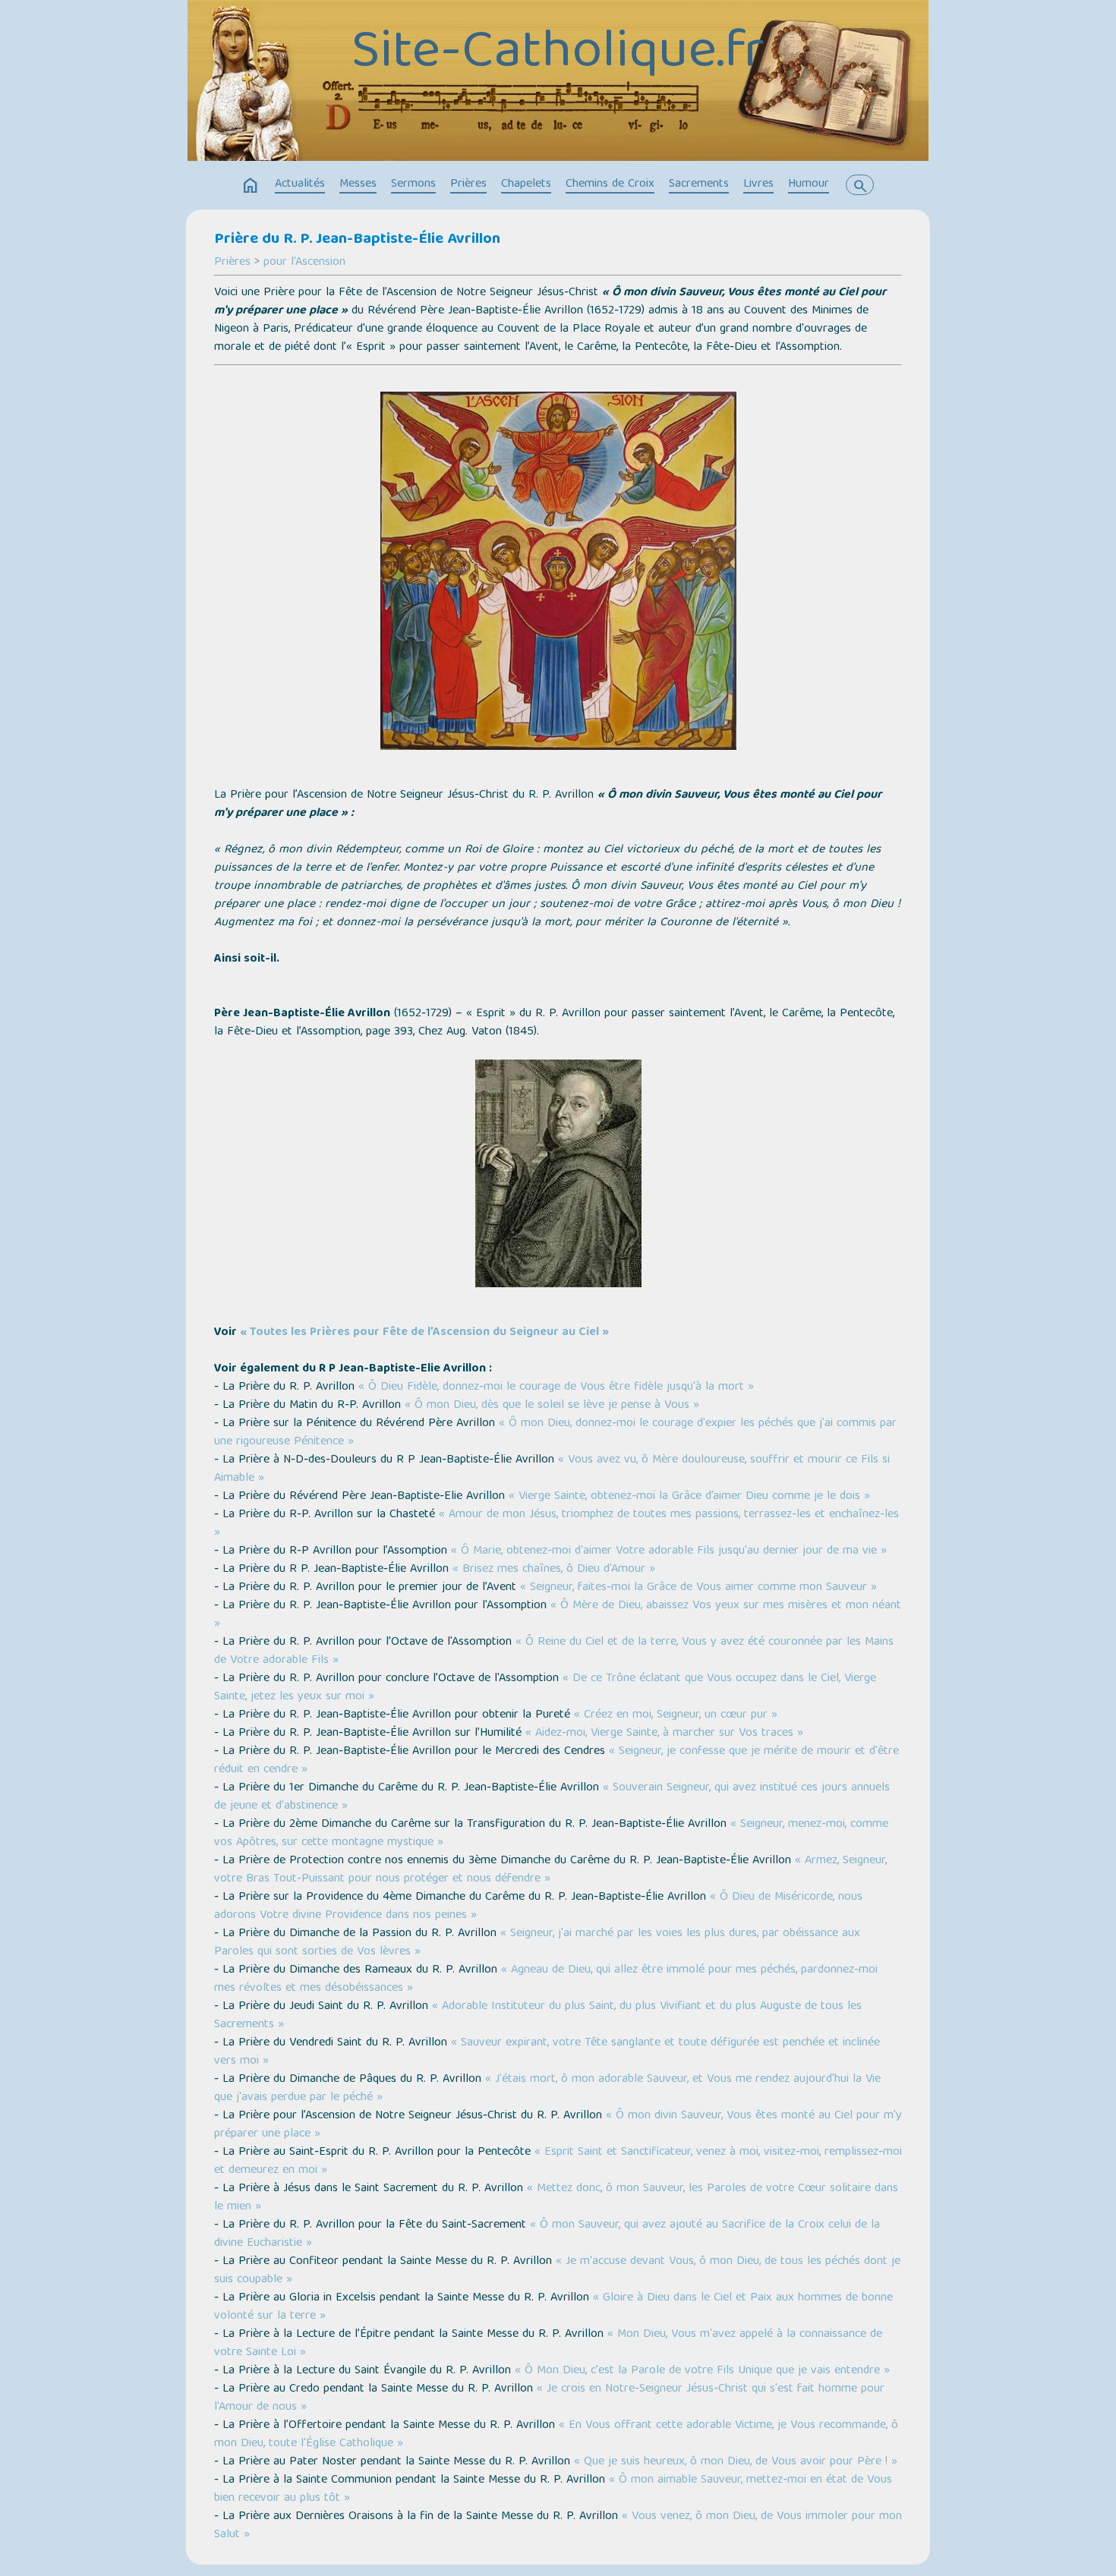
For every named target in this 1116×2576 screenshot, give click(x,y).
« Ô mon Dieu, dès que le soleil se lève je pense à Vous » (552, 1406)
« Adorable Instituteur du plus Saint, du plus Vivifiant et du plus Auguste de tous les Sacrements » (538, 2016)
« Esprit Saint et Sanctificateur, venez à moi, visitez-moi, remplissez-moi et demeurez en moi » (558, 2162)
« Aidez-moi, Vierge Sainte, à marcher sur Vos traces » (664, 1734)
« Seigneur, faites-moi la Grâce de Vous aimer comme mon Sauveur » (698, 1588)
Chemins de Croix (610, 184)
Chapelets (526, 184)
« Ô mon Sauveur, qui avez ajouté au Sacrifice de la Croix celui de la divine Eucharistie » (547, 2234)
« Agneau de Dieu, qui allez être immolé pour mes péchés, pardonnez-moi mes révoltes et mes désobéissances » (546, 1979)
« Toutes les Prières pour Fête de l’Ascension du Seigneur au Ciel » (424, 1333)
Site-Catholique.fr (558, 54)
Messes (358, 184)
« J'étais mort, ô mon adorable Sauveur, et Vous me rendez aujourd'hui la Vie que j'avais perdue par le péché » (547, 2089)
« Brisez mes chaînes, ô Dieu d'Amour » (554, 1570)
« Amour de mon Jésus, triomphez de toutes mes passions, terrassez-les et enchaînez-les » (556, 1524)
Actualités (300, 184)
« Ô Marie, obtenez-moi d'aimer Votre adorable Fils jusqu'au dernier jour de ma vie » (669, 1551)
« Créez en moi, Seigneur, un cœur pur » (676, 1715)
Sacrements (699, 184)
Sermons (413, 184)
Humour (809, 184)
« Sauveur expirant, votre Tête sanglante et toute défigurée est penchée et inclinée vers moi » (547, 2052)
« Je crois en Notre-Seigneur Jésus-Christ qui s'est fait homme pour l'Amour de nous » (549, 2398)
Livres (758, 184)
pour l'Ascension (304, 263)
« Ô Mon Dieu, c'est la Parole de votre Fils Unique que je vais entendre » (702, 2371)
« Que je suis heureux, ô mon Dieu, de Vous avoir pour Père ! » (736, 2462)
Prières (468, 184)
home (251, 186)
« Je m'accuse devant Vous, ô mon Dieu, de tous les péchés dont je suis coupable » (557, 2271)
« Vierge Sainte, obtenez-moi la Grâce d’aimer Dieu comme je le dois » (689, 1497)
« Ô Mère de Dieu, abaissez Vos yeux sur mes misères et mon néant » (558, 1615)
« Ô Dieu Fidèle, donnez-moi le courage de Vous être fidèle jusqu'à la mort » (556, 1387)
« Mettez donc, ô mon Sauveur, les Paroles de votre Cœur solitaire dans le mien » (556, 2198)
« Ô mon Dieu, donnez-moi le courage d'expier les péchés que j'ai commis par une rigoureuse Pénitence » (555, 1433)
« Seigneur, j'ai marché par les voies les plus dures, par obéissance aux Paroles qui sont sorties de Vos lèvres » (537, 1943)
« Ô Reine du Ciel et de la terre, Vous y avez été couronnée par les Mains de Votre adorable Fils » (554, 1652)
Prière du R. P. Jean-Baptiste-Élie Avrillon (357, 240)
